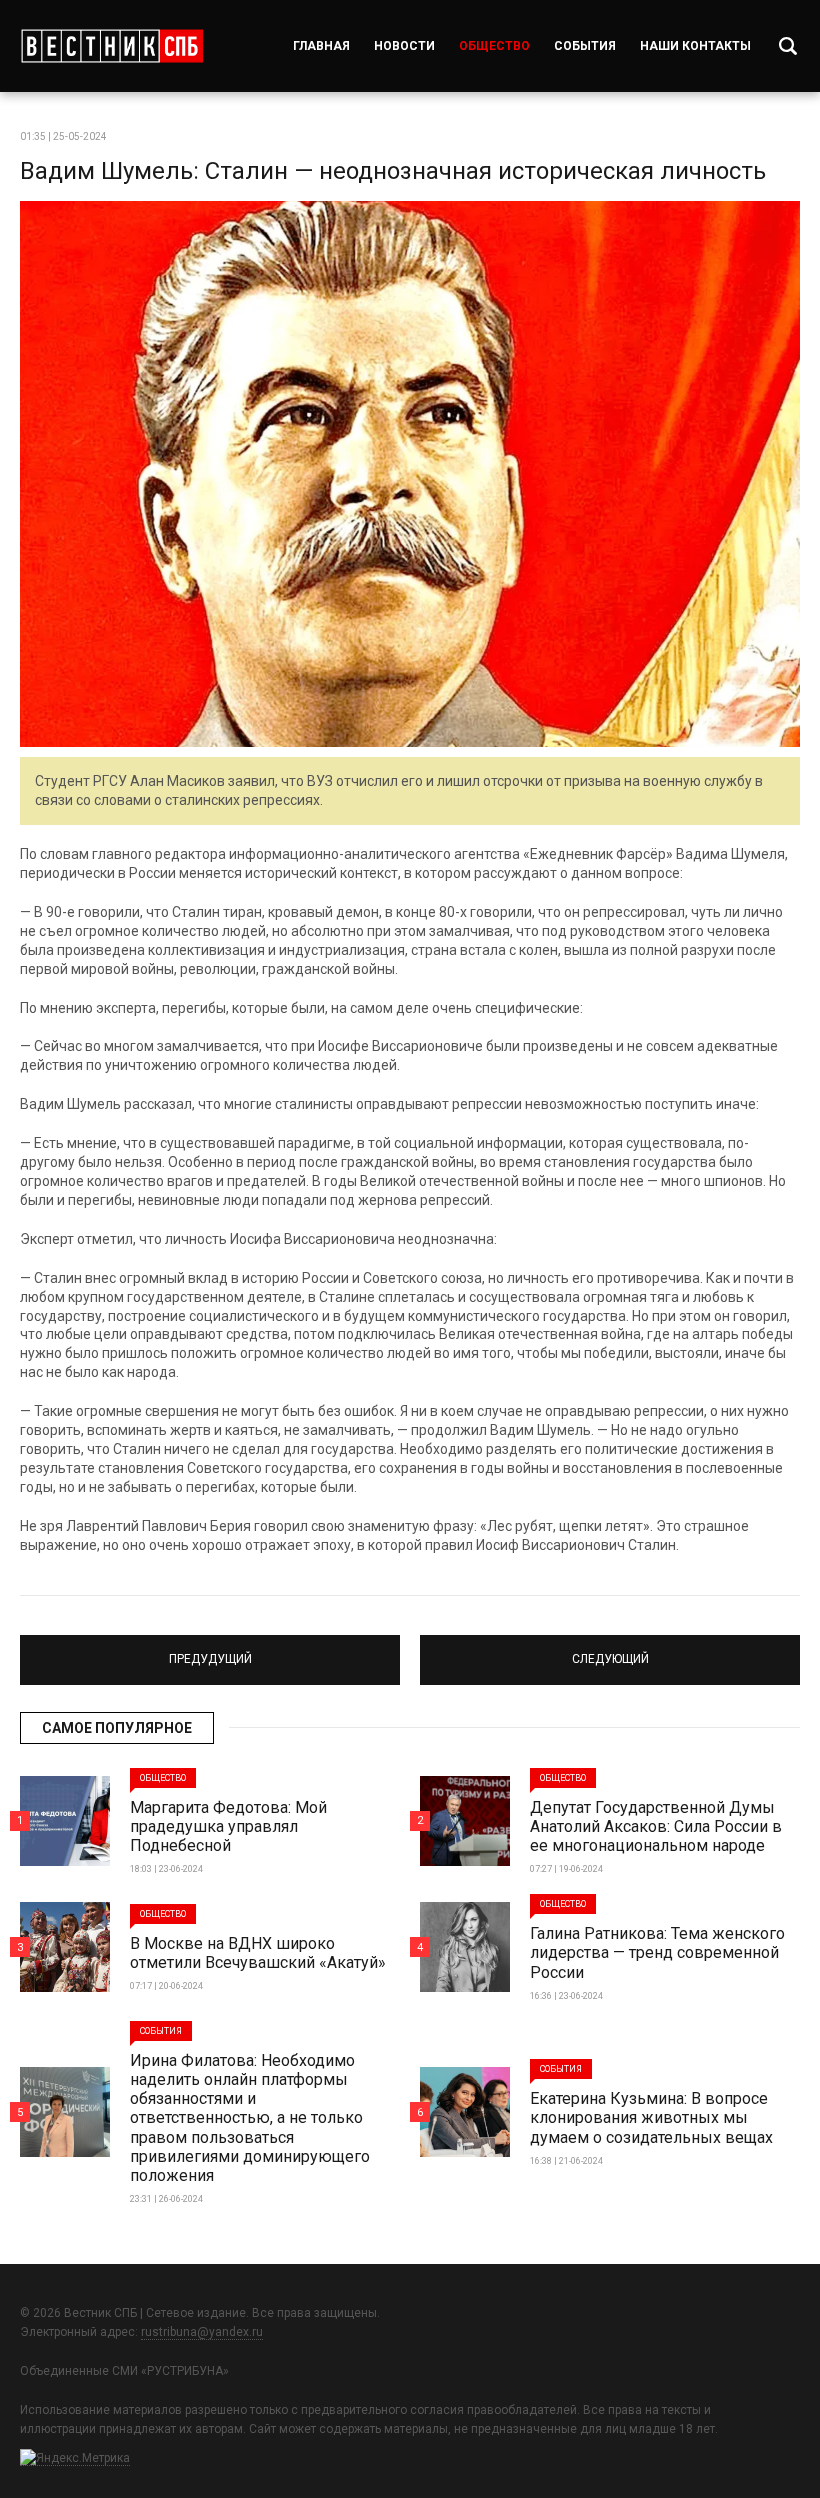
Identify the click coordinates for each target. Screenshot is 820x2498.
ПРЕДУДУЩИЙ (210, 1651)
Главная (321, 46)
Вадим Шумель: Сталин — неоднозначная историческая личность (393, 171)
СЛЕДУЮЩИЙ (610, 1651)
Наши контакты (695, 46)
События (585, 46)
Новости (404, 46)
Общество (494, 46)
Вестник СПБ (111, 46)
